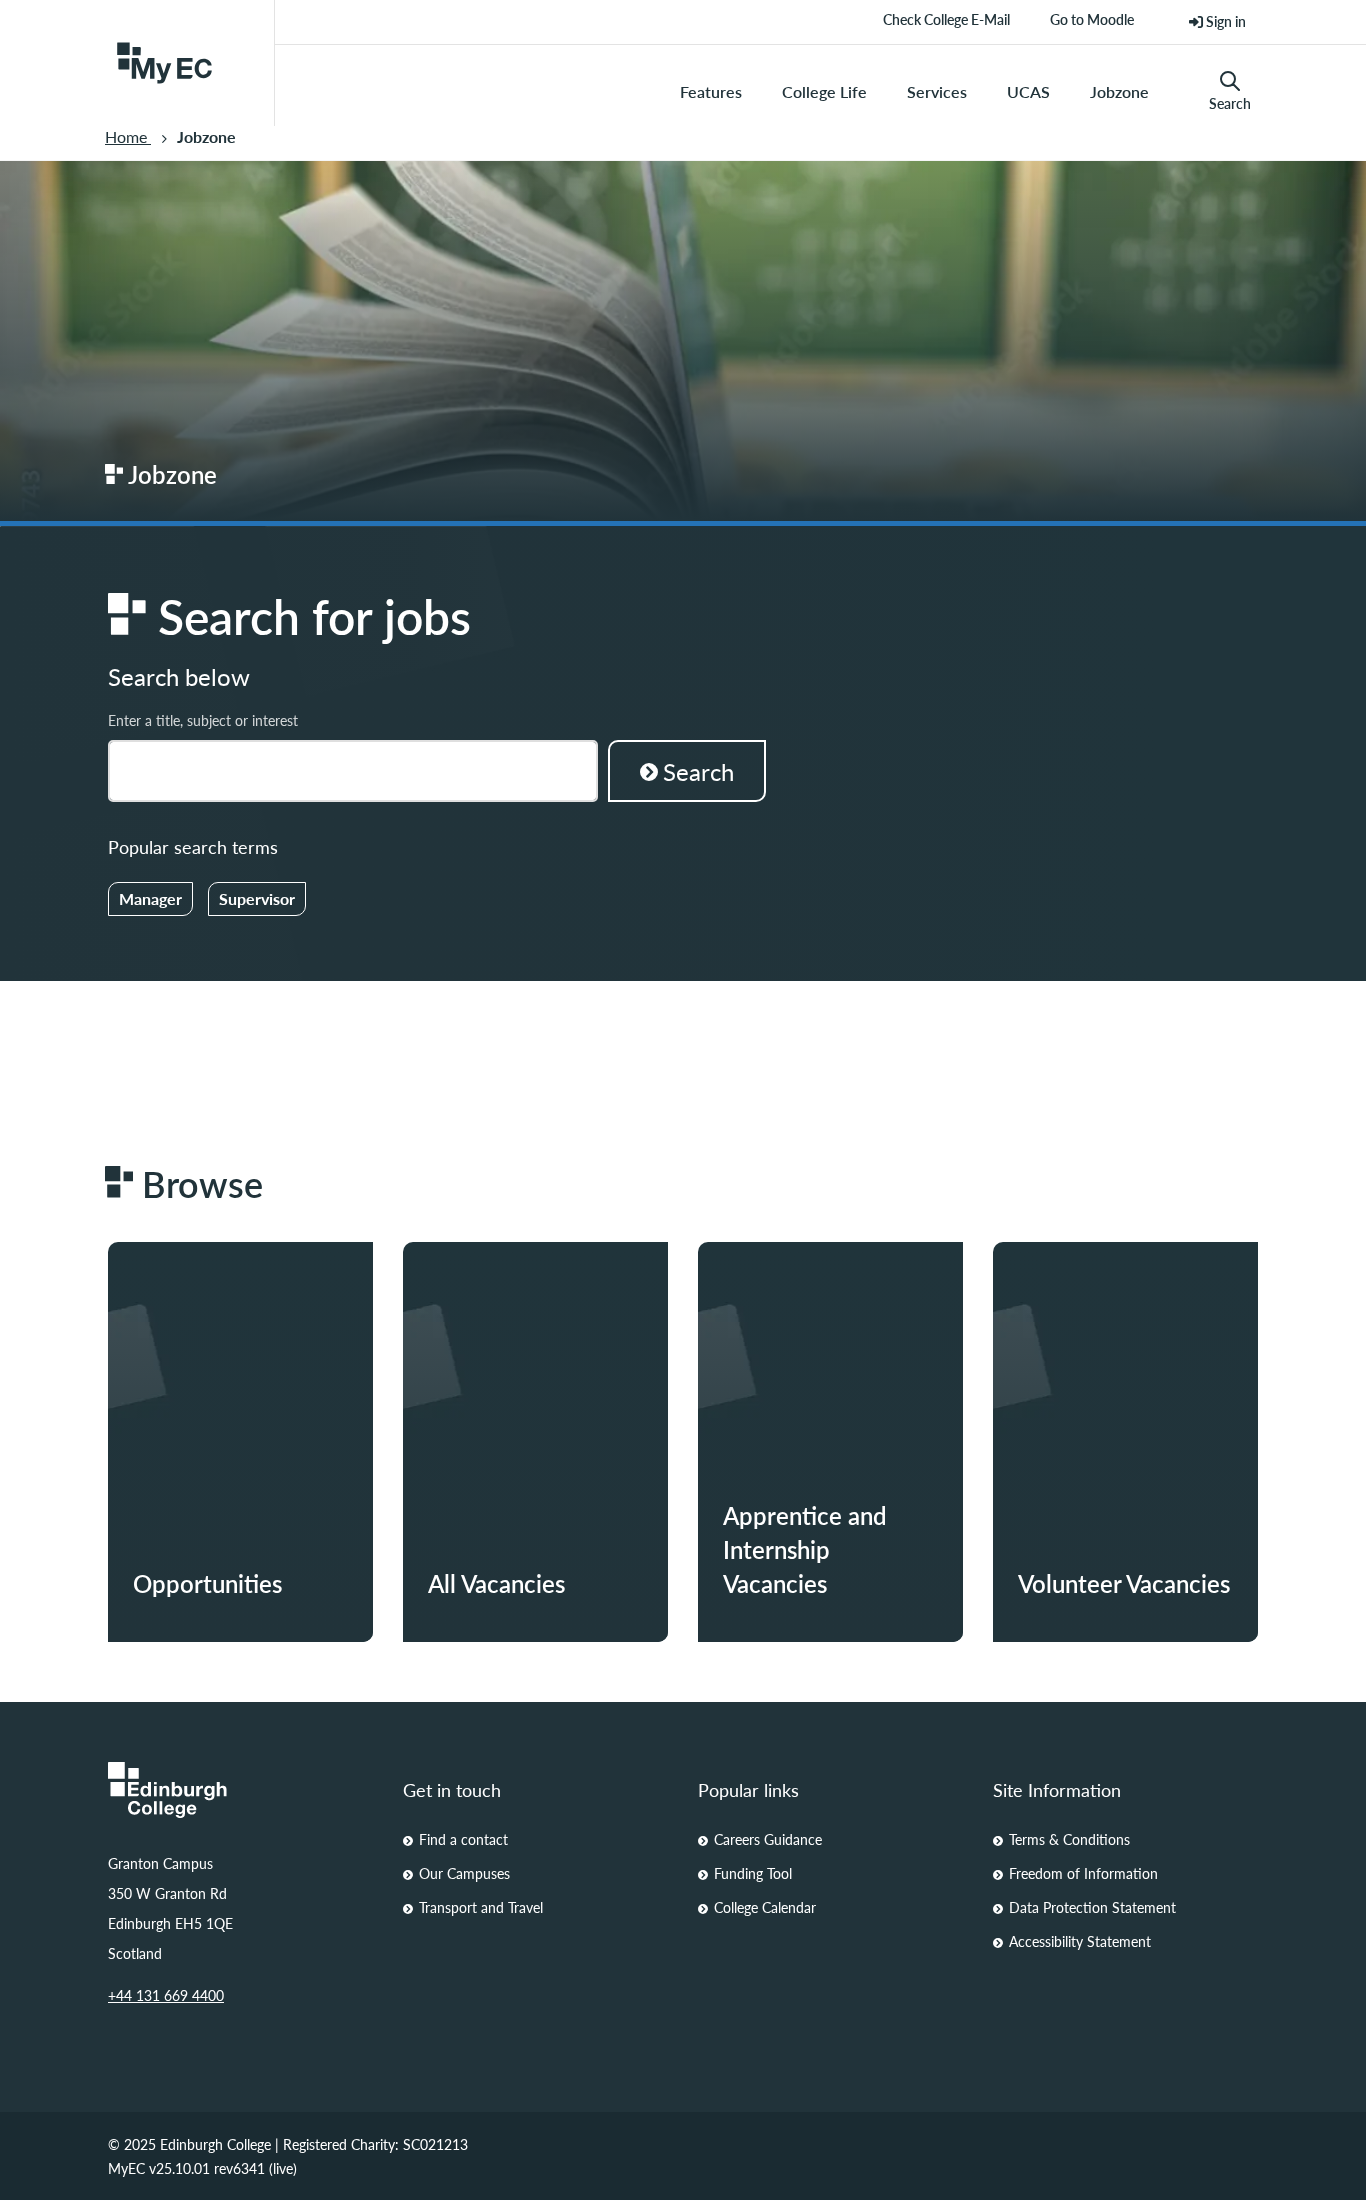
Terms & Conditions (1069, 1839)
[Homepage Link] (240, 1790)
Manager (150, 898)
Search (1230, 103)
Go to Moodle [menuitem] (1092, 26)
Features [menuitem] (711, 91)
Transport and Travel (481, 1907)
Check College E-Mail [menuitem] (946, 26)
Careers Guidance (768, 1839)
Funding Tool (753, 1873)
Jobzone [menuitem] (1119, 91)
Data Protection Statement (1092, 1907)
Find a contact (463, 1839)
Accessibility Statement (1080, 1941)
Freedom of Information (1083, 1873)
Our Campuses (464, 1873)
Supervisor (257, 898)
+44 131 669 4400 (166, 1995)
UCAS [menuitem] (1028, 91)
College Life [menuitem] (824, 91)
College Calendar (765, 1907)
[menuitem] (1217, 22)
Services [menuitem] (937, 91)
